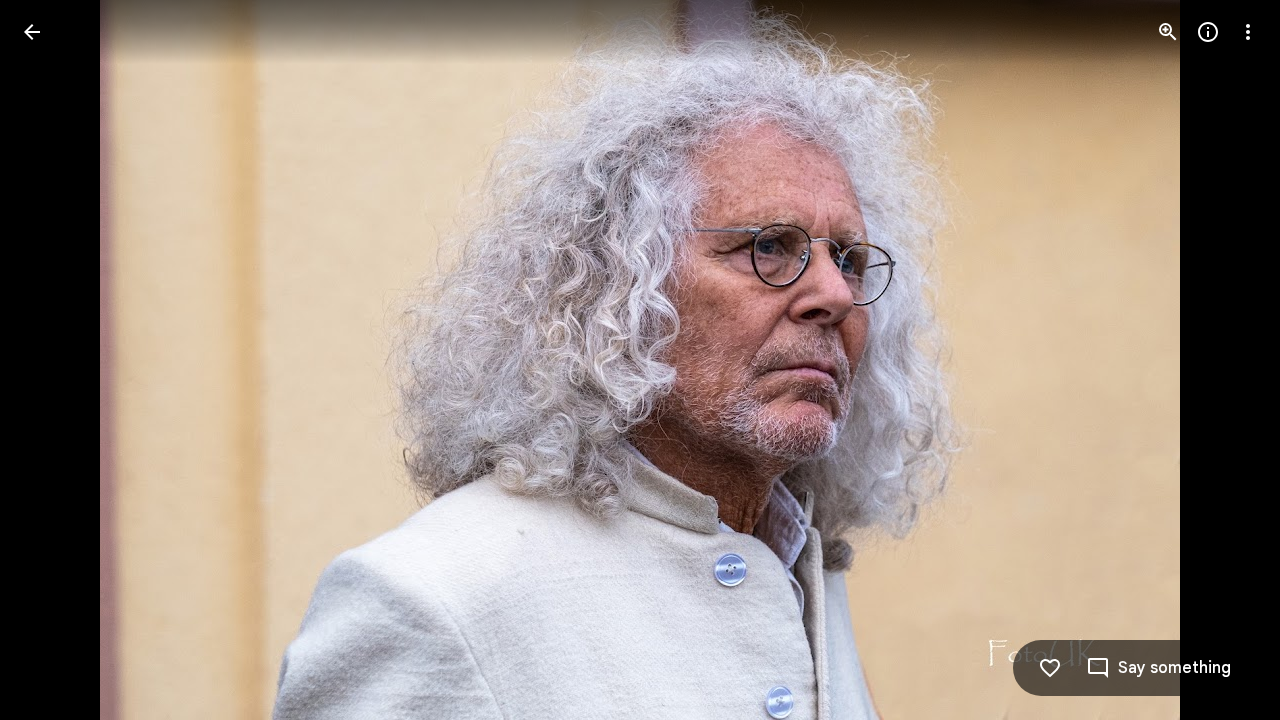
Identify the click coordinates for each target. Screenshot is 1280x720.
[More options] (1248, 32)
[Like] (1050, 668)
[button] (56, 360)
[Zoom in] (1168, 32)
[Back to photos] (32, 32)
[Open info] (1208, 32)
